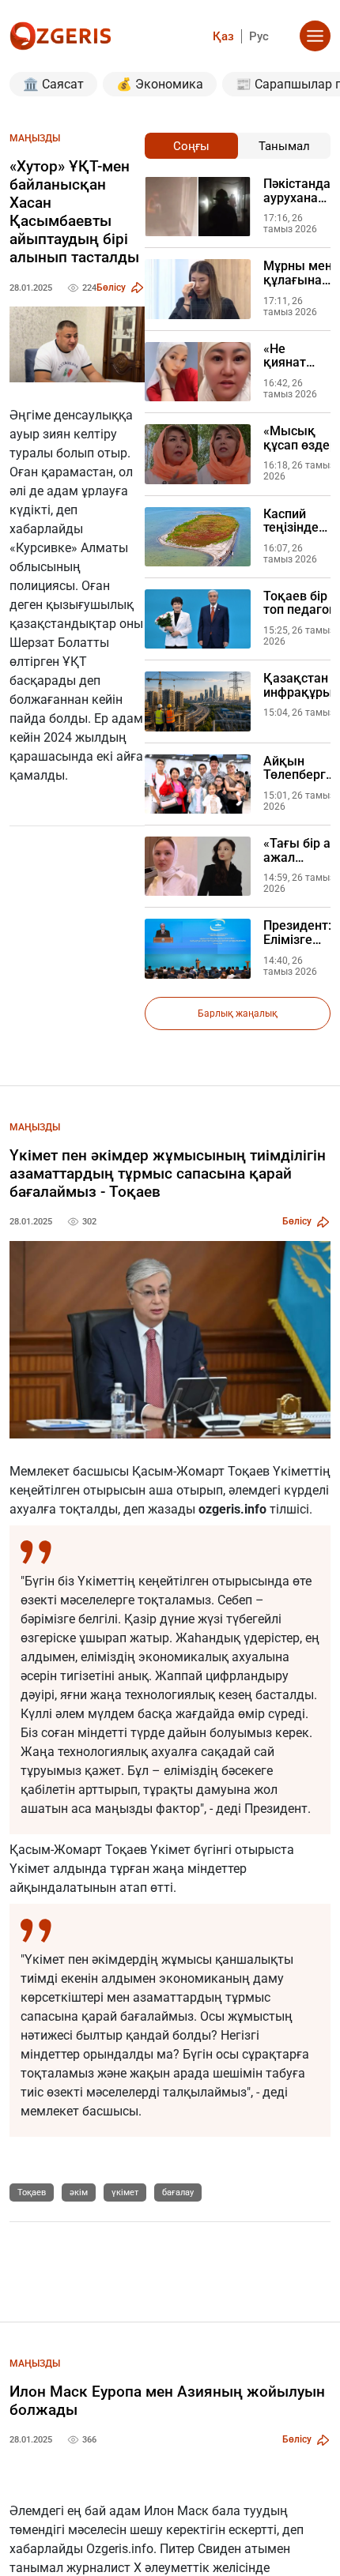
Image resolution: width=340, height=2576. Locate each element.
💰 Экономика (160, 84)
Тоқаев (32, 2192)
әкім (79, 2192)
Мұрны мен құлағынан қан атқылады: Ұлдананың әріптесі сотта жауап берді (298, 273)
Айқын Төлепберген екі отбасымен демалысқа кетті (302, 768)
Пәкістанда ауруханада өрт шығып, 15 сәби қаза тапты (298, 191)
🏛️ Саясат (53, 84)
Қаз (223, 36)
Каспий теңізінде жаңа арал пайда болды (295, 521)
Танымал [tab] (284, 146)
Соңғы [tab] (191, 146)
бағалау (178, 2192)
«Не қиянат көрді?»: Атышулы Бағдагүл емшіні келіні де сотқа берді (293, 356)
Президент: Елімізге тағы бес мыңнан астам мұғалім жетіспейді (297, 933)
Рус (259, 36)
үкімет (125, 2192)
